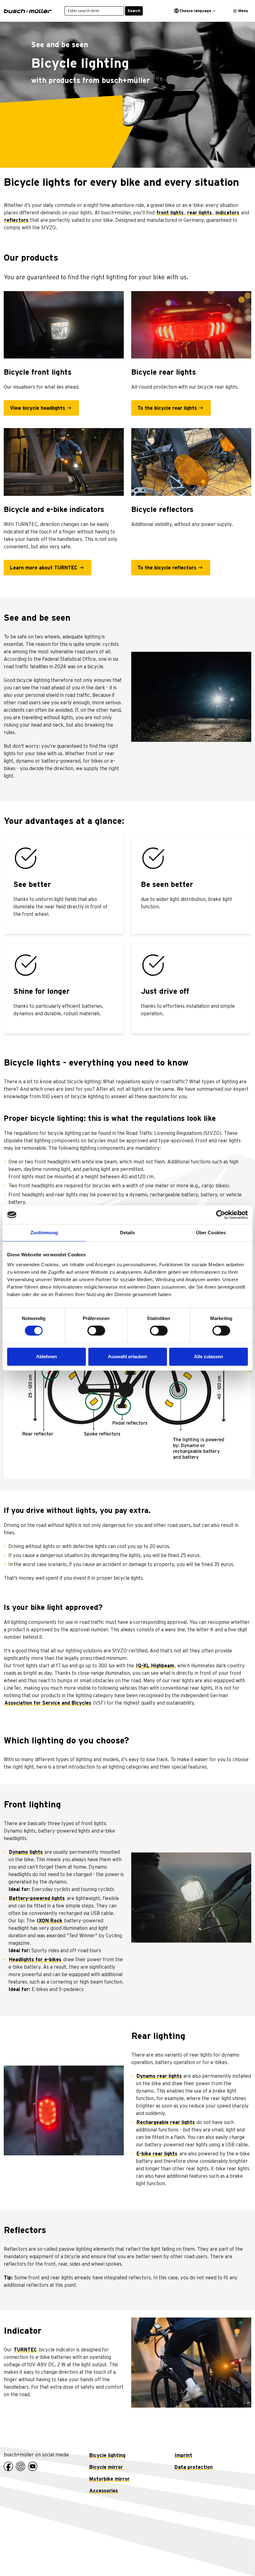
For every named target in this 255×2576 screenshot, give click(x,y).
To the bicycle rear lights (167, 408)
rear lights (199, 213)
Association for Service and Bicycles (48, 1703)
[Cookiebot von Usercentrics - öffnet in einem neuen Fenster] (221, 1215)
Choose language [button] (195, 11)
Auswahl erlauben (127, 1357)
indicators (227, 213)
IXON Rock (49, 1921)
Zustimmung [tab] (44, 1233)
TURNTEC (25, 2350)
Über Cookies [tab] (211, 1233)
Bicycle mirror (106, 2467)
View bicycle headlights (37, 408)
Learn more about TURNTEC (44, 568)
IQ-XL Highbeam (155, 1666)
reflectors (16, 220)
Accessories (104, 2491)
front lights (170, 213)
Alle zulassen (209, 1357)
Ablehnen (46, 1357)
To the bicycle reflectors (167, 568)
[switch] (96, 1331)
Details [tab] (128, 1233)
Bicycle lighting (107, 2455)
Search (134, 11)
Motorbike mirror (109, 2479)
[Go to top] (236, 2557)
